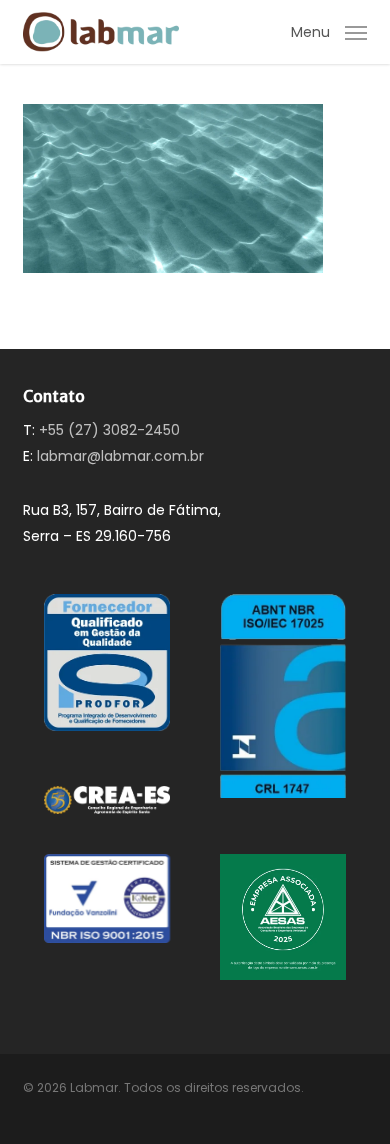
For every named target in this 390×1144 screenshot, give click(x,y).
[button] (329, 30)
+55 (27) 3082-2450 (109, 430)
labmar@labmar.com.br (120, 456)
